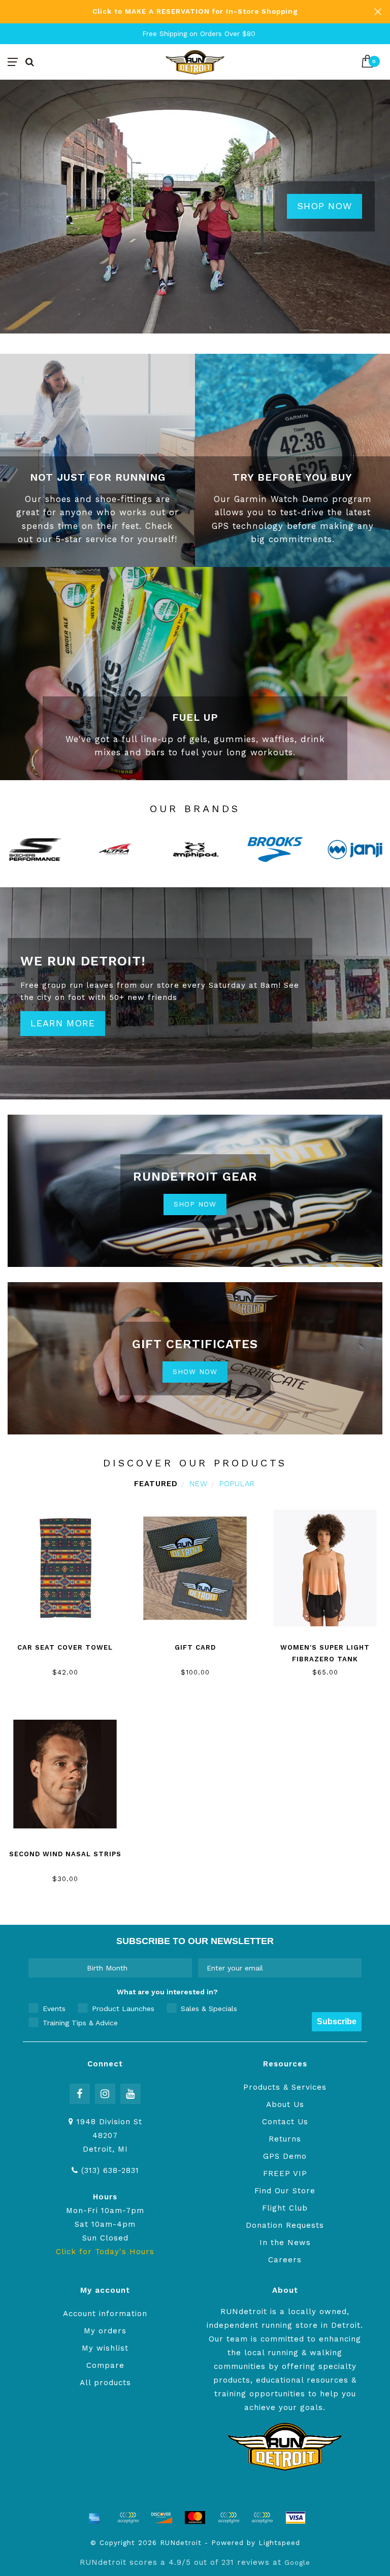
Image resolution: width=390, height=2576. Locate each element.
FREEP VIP (285, 2173)
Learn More (63, 1023)
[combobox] (107, 1968)
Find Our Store (285, 2191)
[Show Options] (182, 1968)
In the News (285, 2243)
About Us (285, 2104)
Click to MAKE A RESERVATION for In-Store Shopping (195, 11)
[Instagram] (105, 2094)
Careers (285, 2260)
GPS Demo (285, 2156)
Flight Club (285, 2208)
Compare (105, 2365)
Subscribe (337, 2021)
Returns (285, 2139)
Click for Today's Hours (105, 2252)
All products (105, 2383)
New (199, 1484)
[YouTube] (131, 2094)
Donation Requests (285, 2225)
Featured (156, 1484)
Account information (105, 2314)
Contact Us (285, 2122)
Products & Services (285, 2087)
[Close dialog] (381, 2468)
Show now (195, 1371)
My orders (105, 2331)
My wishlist (105, 2348)
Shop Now (324, 206)
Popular (237, 1484)
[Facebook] (80, 2094)
